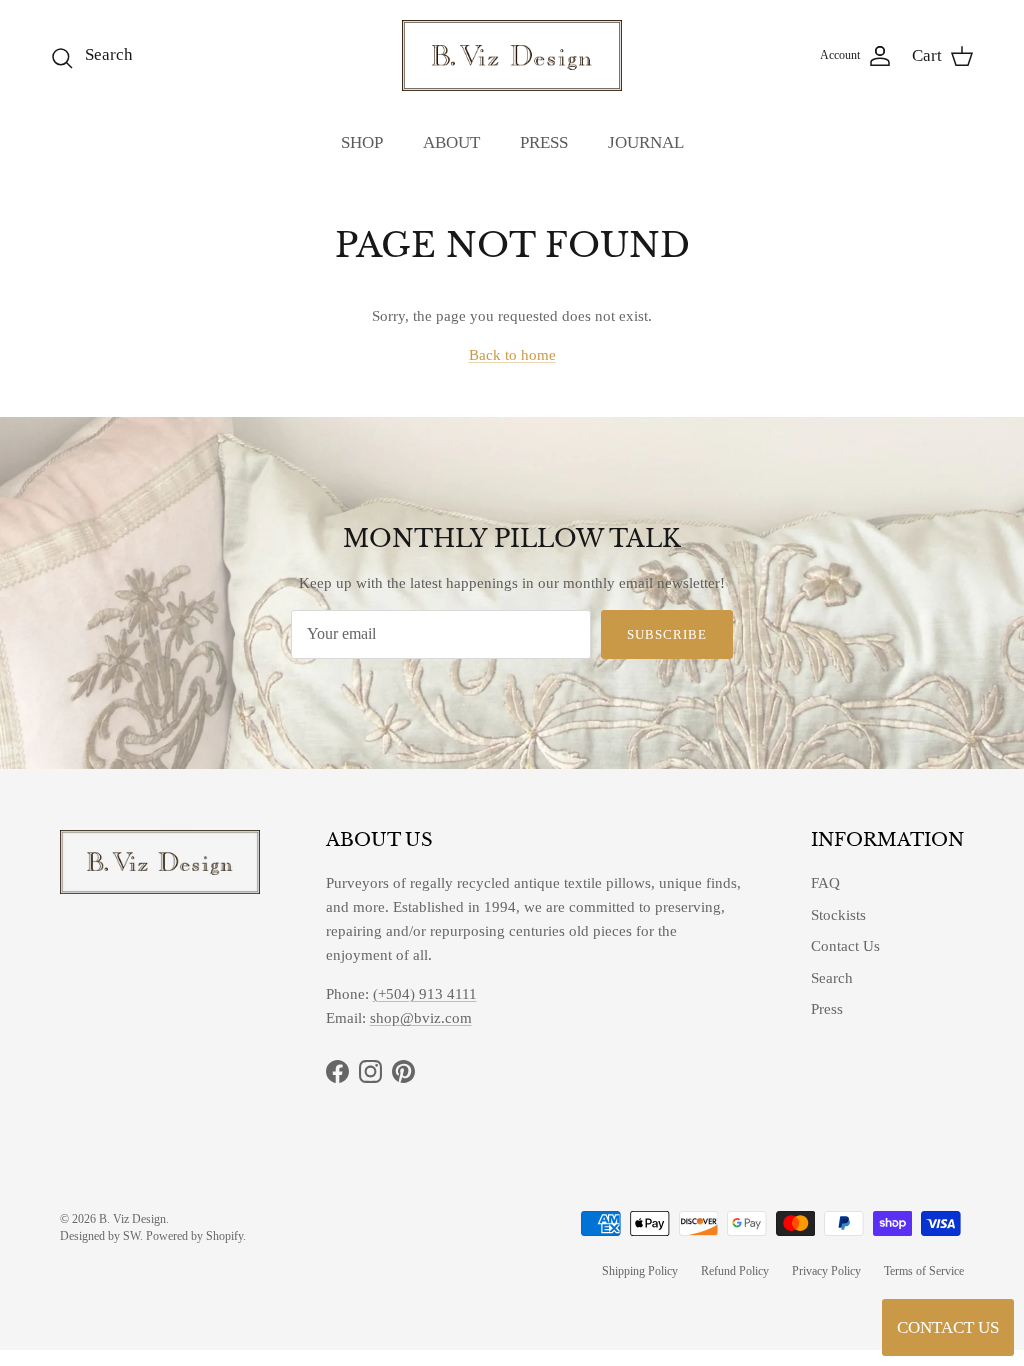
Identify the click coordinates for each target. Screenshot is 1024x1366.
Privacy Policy (826, 1271)
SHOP (362, 142)
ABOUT (451, 142)
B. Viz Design (132, 1219)
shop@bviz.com (421, 1018)
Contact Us (845, 946)
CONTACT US (948, 1327)
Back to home (512, 355)
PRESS (544, 142)
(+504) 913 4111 (425, 994)
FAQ (825, 883)
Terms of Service (924, 1271)
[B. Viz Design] (512, 55)
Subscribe (667, 634)
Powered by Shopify (194, 1236)
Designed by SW (100, 1236)
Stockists (838, 915)
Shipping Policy (640, 1271)
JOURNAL (646, 142)
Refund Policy (735, 1271)
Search (832, 978)
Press (827, 1009)
